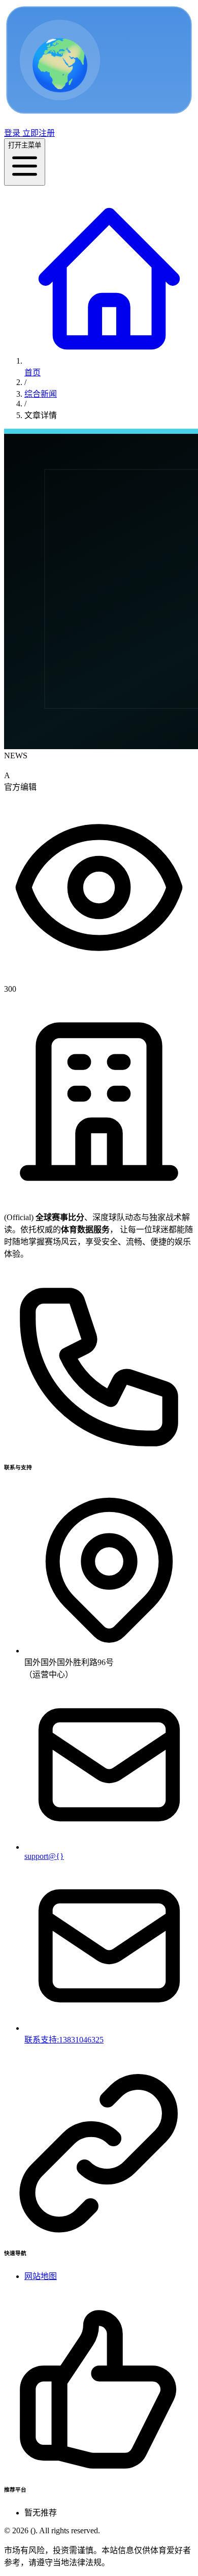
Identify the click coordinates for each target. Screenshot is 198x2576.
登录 (12, 133)
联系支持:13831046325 (64, 2040)
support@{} (44, 1856)
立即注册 (38, 133)
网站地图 (41, 2276)
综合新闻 (41, 394)
